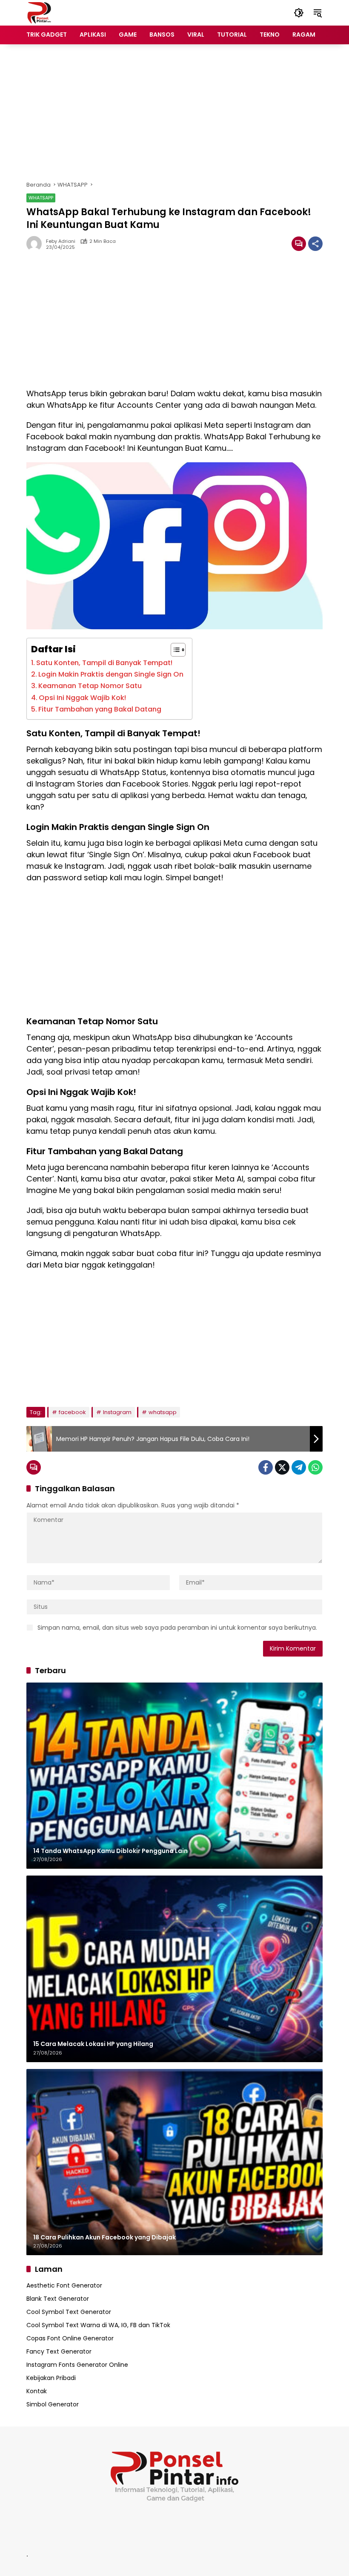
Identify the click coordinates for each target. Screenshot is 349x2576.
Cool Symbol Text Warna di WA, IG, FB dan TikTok (98, 2325)
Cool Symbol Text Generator (69, 2312)
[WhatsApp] (315, 1467)
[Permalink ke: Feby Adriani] (36, 244)
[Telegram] (299, 1467)
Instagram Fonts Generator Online (77, 2365)
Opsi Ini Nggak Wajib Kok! (82, 698)
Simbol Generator (53, 2404)
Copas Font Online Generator (70, 2338)
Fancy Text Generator (59, 2351)
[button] (299, 13)
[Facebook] (266, 1467)
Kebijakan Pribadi (51, 2378)
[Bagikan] (315, 244)
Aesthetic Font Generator (64, 2285)
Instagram (117, 1412)
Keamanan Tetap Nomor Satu (90, 686)
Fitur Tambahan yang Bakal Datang (100, 709)
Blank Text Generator (58, 2299)
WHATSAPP (41, 198)
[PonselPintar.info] (39, 12)
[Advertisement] (174, 112)
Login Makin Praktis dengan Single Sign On (111, 674)
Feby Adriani (61, 241)
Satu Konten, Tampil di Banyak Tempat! (104, 663)
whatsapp (163, 1412)
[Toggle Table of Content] (174, 650)
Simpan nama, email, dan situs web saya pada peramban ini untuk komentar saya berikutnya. (177, 1628)
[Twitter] (282, 1467)
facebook (72, 1412)
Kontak (37, 2391)
